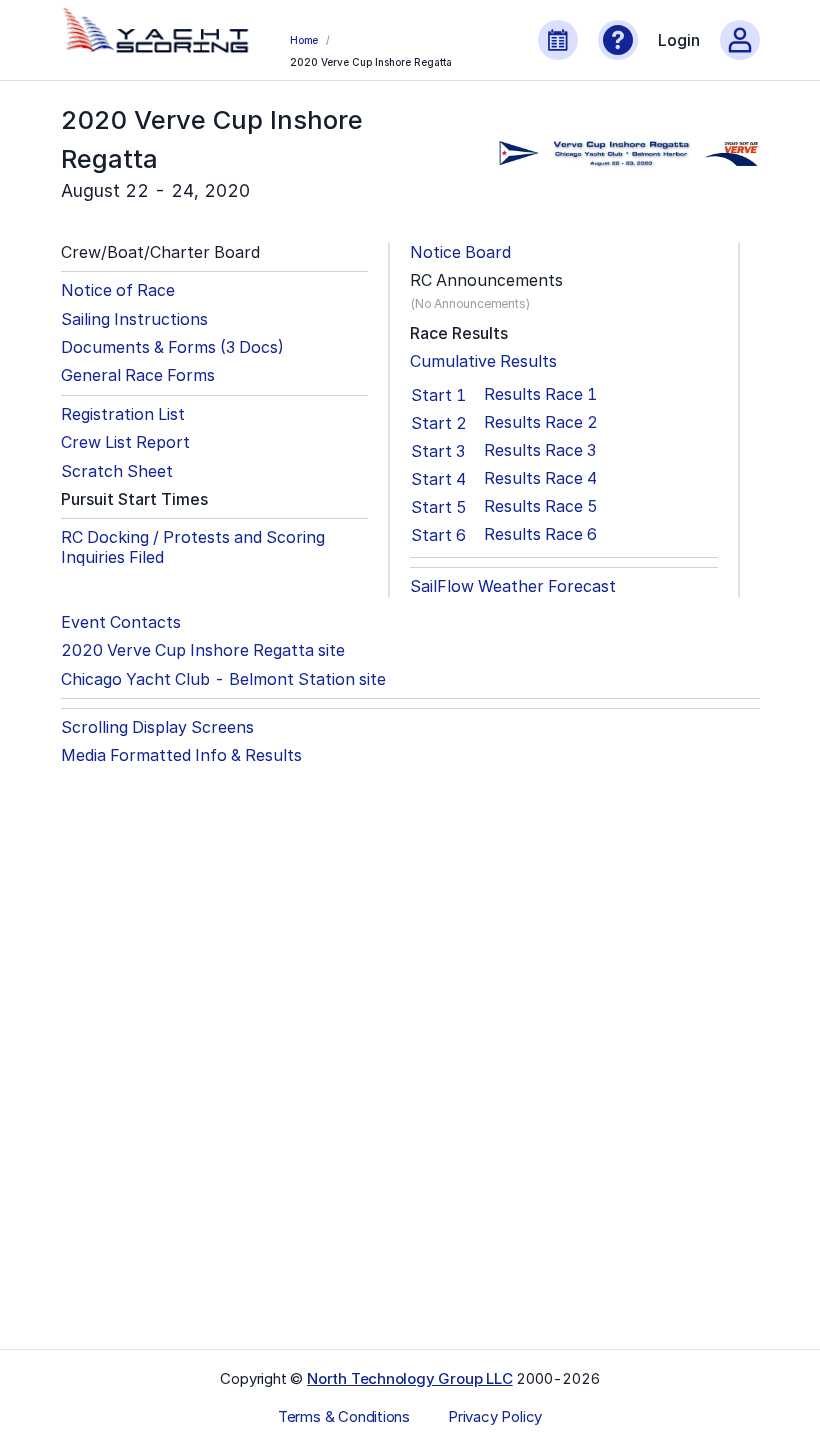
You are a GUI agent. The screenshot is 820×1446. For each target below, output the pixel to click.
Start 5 (439, 507)
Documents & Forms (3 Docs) (172, 347)
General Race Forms (138, 375)
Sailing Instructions (134, 319)
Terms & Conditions (344, 1417)
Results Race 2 (541, 422)
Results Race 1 (540, 394)
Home (304, 40)
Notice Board (460, 252)
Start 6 (438, 535)
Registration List (123, 414)
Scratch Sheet (117, 471)
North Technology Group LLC (410, 1378)
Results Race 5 (541, 506)
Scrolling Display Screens (157, 727)
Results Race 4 (540, 478)
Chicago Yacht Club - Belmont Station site (223, 679)
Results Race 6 (540, 534)
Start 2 (439, 423)
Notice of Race (118, 290)
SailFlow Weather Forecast (513, 586)
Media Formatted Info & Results (181, 755)
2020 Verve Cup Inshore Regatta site (203, 650)
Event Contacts (121, 622)
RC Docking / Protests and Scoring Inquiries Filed (193, 547)
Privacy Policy (495, 1417)
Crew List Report (125, 442)
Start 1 (438, 395)
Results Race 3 (540, 450)
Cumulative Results (483, 361)
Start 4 (438, 479)
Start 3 (438, 451)
